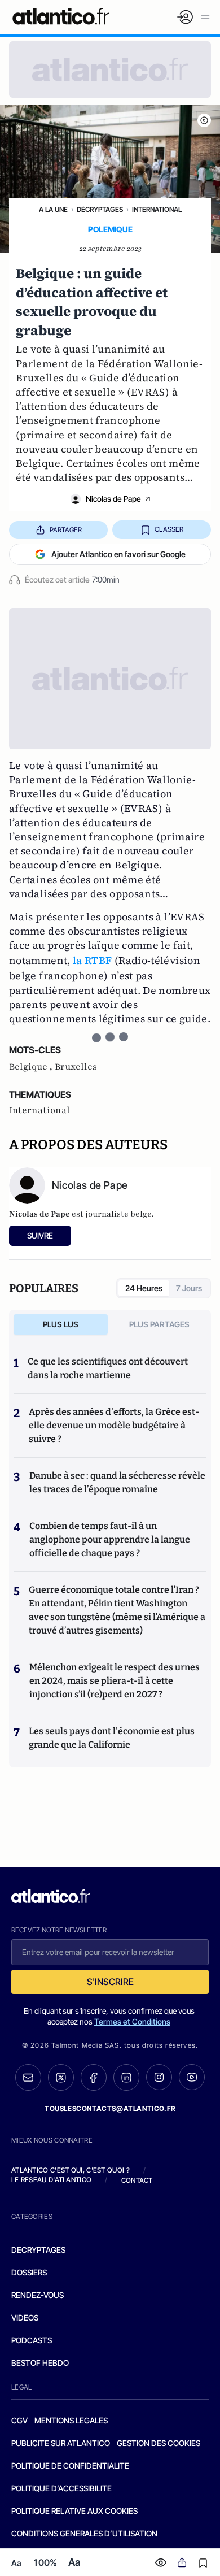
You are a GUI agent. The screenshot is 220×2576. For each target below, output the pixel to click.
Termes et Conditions (132, 2021)
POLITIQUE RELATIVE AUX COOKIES (74, 2511)
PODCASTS (32, 2340)
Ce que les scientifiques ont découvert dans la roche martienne (108, 1368)
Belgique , (32, 1067)
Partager (66, 530)
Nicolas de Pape (113, 499)
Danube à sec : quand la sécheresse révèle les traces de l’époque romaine (117, 1482)
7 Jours (189, 1288)
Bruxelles (76, 1067)
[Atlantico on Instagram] (159, 2077)
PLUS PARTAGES (159, 1324)
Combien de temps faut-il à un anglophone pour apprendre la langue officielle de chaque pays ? (110, 1539)
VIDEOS (25, 2317)
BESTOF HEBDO (40, 2363)
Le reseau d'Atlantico (51, 2180)
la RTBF (93, 960)
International (157, 209)
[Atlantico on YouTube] (192, 2077)
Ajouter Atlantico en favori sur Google (118, 554)
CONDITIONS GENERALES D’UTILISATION (84, 2533)
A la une (53, 209)
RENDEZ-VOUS (38, 2295)
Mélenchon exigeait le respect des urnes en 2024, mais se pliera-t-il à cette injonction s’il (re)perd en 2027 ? (115, 1681)
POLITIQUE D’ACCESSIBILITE (61, 2488)
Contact (137, 2180)
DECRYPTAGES (38, 2250)
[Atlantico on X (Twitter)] (61, 2077)
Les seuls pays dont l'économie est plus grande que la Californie (112, 1738)
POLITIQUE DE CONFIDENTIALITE (70, 2466)
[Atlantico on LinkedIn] (126, 2077)
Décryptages (100, 209)
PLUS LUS (61, 1324)
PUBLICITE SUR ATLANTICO (61, 2443)
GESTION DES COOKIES (159, 2443)
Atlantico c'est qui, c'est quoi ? (71, 2170)
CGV (19, 2420)
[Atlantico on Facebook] (94, 2077)
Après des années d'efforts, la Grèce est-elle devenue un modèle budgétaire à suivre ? (114, 1425)
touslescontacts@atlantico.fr (110, 2108)
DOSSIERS (29, 2272)
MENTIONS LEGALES (71, 2420)
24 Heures (144, 1288)
